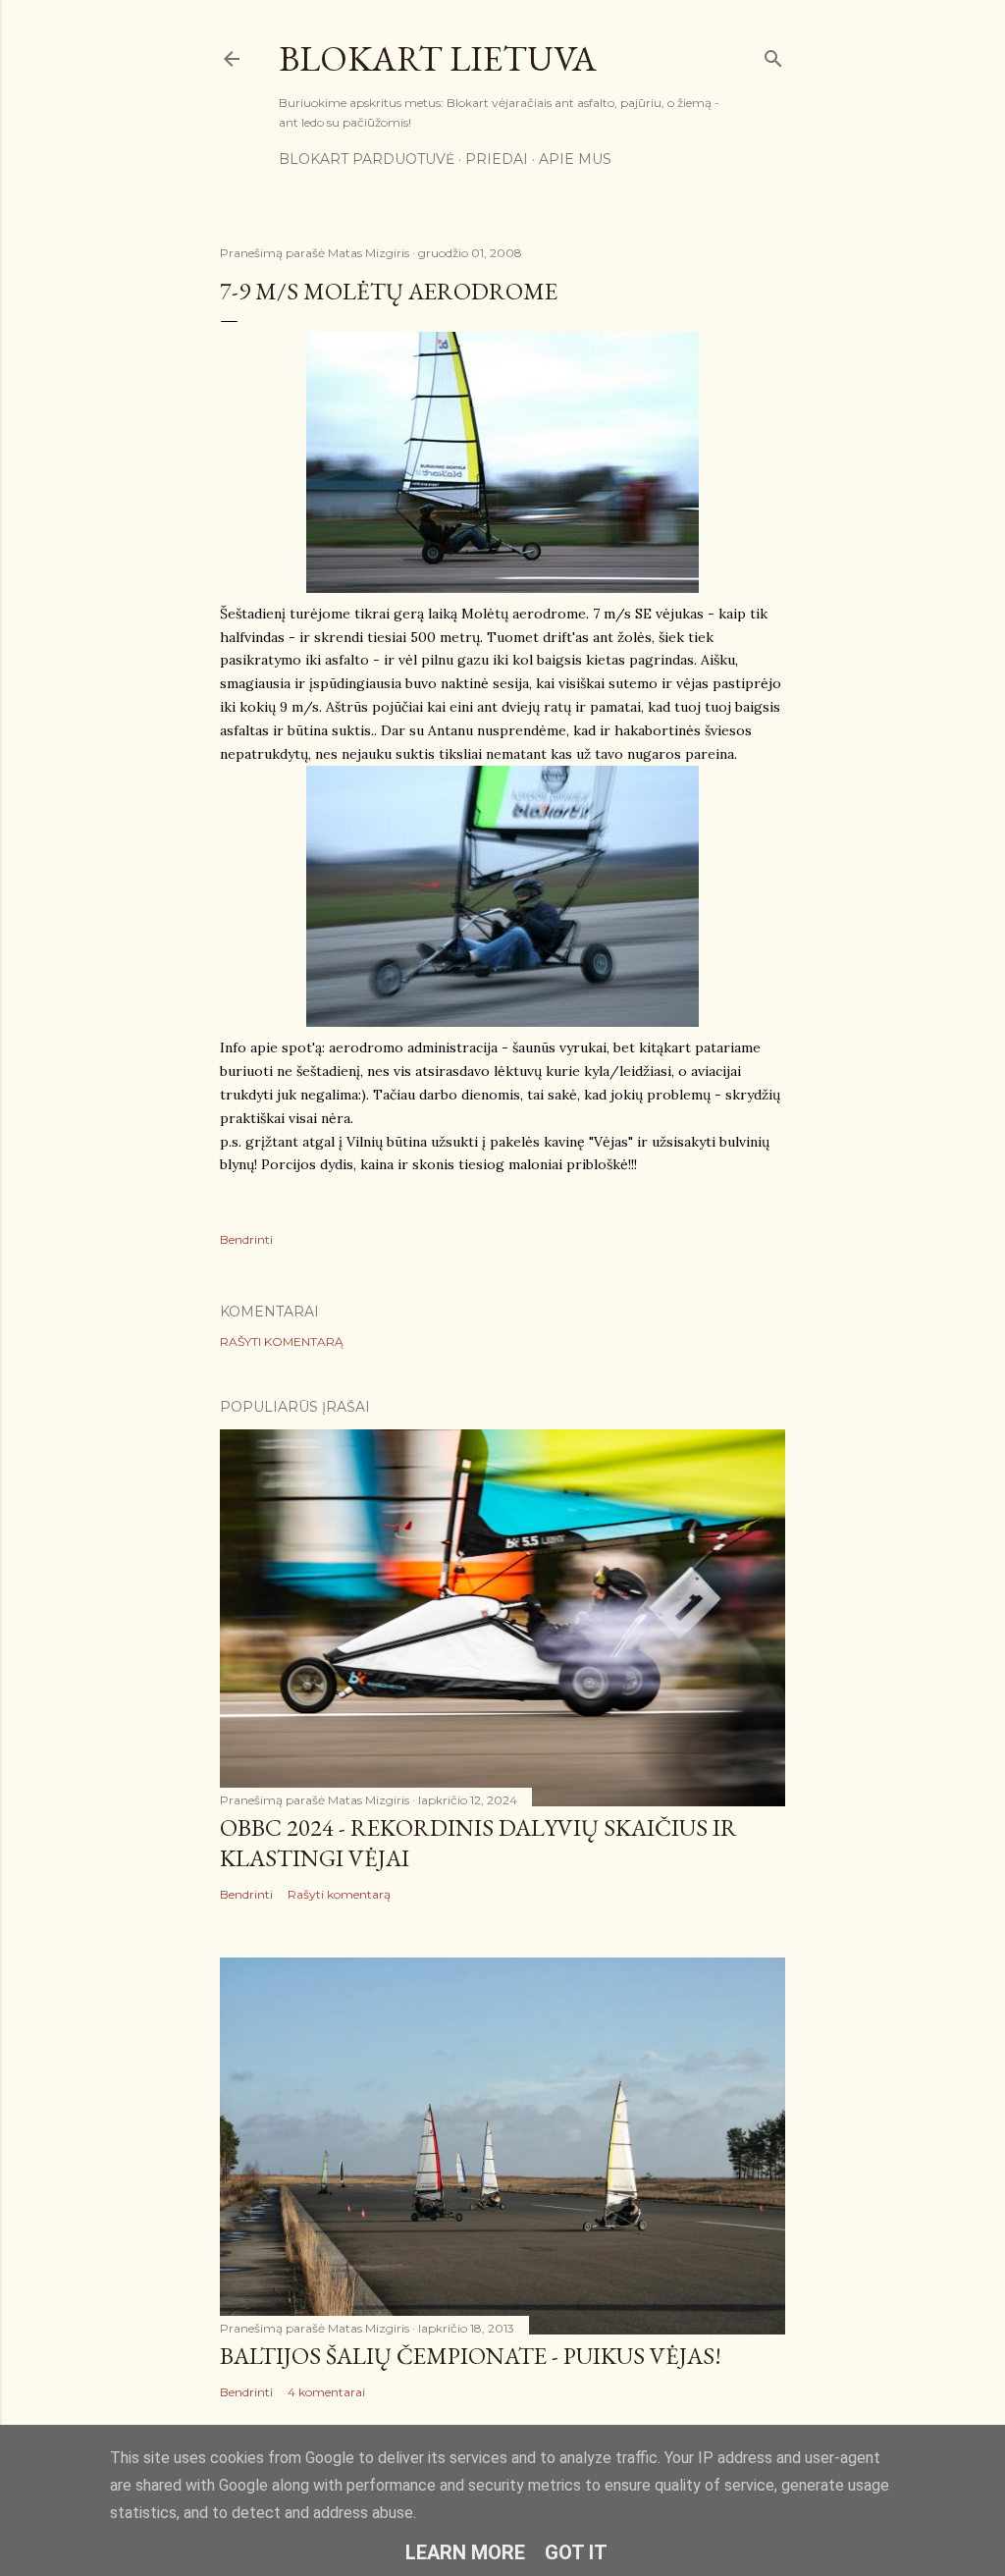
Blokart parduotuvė (367, 159)
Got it (576, 2552)
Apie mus (575, 159)
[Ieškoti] (773, 54)
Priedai (497, 159)
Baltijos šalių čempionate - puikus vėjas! (471, 2356)
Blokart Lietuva (438, 58)
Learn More (465, 2552)
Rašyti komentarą (282, 1342)
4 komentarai (326, 2392)
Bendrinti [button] (246, 1239)
